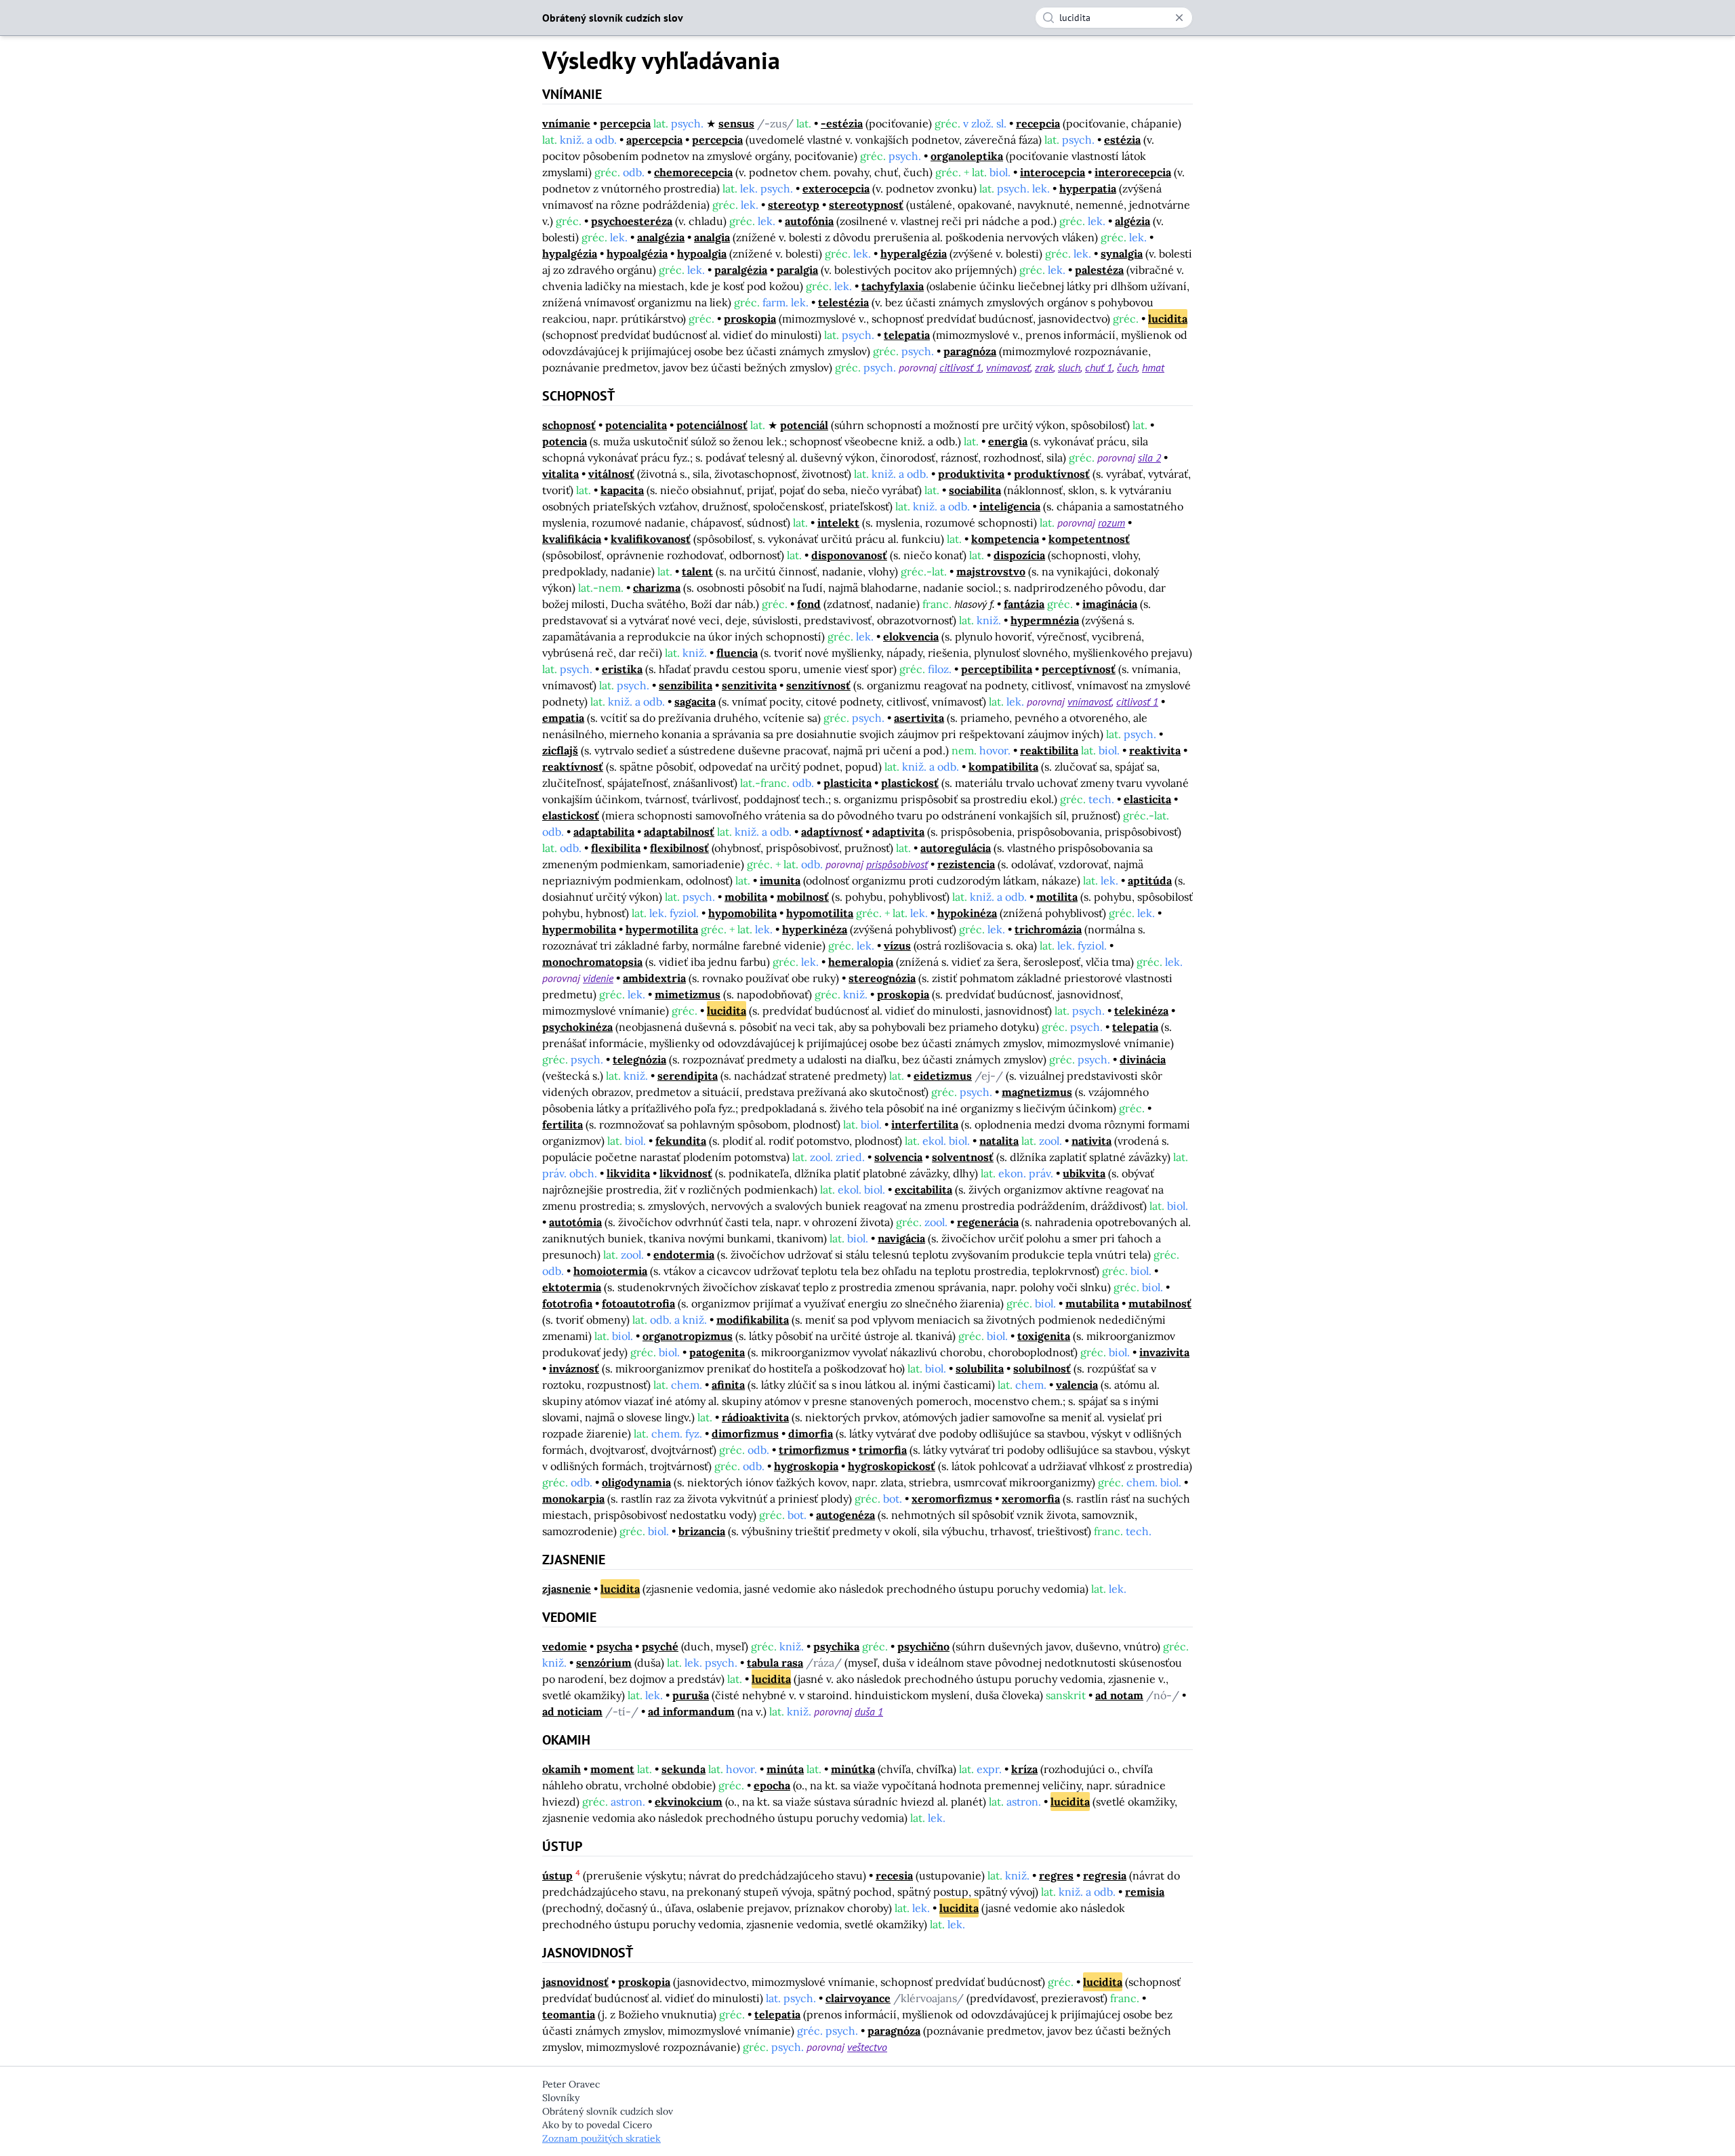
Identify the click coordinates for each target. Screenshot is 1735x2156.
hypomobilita (742, 913)
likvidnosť (686, 1173)
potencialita (636, 425)
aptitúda (1150, 880)
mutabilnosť (1160, 1303)
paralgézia (741, 270)
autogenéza (845, 1515)
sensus (736, 123)
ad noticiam (572, 1711)
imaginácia (1110, 604)
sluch (1069, 367)
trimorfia (883, 1450)
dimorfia (811, 1433)
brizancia (702, 1531)
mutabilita (1092, 1303)
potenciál (804, 425)
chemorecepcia (693, 172)
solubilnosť (1042, 1368)
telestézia (843, 302)
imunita (780, 880)
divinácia (1143, 1059)
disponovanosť (849, 555)
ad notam (1119, 1695)
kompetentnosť (1089, 539)
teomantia (569, 2014)
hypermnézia (1045, 620)
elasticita (1147, 799)
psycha (614, 1646)
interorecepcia (1133, 172)
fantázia (1024, 604)
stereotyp (794, 205)
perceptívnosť (1079, 669)
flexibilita (616, 848)
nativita (1091, 1141)
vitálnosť (611, 474)
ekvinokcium (689, 1802)
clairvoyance (858, 1998)
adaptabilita (604, 832)
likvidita (628, 1173)
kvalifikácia (572, 539)
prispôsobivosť (897, 864)
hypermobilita (579, 929)
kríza (1024, 1769)
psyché (660, 1646)
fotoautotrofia (638, 1303)
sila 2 (1149, 457)
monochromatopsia (592, 962)
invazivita (1164, 1352)
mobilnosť (803, 897)
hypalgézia (570, 253)
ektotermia (572, 1287)
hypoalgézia (637, 253)
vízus (897, 945)
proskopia (750, 319)
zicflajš (560, 750)
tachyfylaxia (893, 286)
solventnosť (963, 1157)
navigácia (901, 1238)
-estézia (842, 123)
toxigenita (1044, 1336)
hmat (1153, 367)
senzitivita (749, 685)
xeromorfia (1031, 1499)
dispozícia (1019, 555)
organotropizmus (688, 1336)
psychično (923, 1646)
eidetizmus (943, 1076)
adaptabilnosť (679, 832)
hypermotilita (662, 929)
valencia (1077, 1385)
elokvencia (911, 636)
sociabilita (975, 490)
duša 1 (869, 1711)
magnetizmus (1037, 1092)
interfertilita (925, 1124)
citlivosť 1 (960, 367)
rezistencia (966, 864)
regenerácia (988, 1222)
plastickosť (910, 783)
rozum (1111, 523)
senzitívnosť (818, 685)
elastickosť (571, 815)
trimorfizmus (814, 1450)
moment (612, 1769)
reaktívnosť (573, 767)
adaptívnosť (832, 832)
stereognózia (882, 978)
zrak (1044, 367)
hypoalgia (702, 253)
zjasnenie (567, 1589)
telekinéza (1141, 1011)
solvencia (898, 1157)
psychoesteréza (632, 221)
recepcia (1038, 123)
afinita (728, 1385)
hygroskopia (806, 1466)
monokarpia (573, 1499)
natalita (999, 1141)
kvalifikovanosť (651, 539)
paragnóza (970, 351)
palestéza (1099, 270)
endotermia (684, 1255)
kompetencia (1005, 539)
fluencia (737, 653)
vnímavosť (1008, 367)
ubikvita (1084, 1173)
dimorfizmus (745, 1433)
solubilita (980, 1368)
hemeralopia (861, 962)
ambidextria (654, 978)
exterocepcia (836, 188)
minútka (853, 1769)
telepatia (907, 335)
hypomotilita (820, 913)
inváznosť (574, 1368)
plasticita (848, 783)
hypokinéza (967, 913)
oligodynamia (636, 1482)
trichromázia (1048, 929)
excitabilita (923, 1189)
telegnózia (639, 1059)
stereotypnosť (866, 205)
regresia (1105, 1875)
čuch (1127, 367)
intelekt (838, 523)
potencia (565, 441)
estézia (1122, 140)
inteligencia (1010, 506)
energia (1008, 441)
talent (697, 571)
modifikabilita (753, 1320)
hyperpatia (1088, 188)
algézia (1132, 221)
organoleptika (967, 156)
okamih (562, 1769)
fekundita (681, 1141)
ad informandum (691, 1711)
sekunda (683, 1769)
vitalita (560, 474)
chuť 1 (1099, 367)
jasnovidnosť (575, 1982)
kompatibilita (1003, 767)
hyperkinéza (815, 929)
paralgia (797, 270)
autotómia (575, 1222)
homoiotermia (610, 1271)
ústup (557, 1875)
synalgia (1122, 253)
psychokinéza (577, 1027)
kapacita (622, 490)
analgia (712, 237)
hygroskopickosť (892, 1466)
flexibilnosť (679, 848)
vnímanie (566, 123)
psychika (836, 1646)
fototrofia (567, 1303)
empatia (563, 718)
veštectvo (867, 2047)
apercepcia (654, 140)
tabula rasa (775, 1663)
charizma (657, 588)
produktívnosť (1052, 474)
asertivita (919, 718)
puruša (691, 1695)
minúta (785, 1769)
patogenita (717, 1352)
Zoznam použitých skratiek (601, 2138)
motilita (1057, 897)
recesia (894, 1875)
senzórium (604, 1663)
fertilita (563, 1124)
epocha (772, 1785)
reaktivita (1155, 750)
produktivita (971, 474)
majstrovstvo (991, 571)
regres (1056, 1875)
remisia (1145, 1892)
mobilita (746, 897)
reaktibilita (1049, 750)
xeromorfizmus (952, 1499)
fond (809, 604)
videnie (598, 978)
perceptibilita (997, 669)
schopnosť (569, 425)
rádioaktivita (755, 1417)
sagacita (695, 701)
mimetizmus (688, 994)
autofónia (809, 221)
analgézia (661, 237)
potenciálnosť (712, 425)
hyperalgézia (914, 253)
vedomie (565, 1646)
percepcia (625, 123)
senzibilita (686, 685)
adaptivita (898, 832)
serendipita (688, 1076)
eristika (622, 669)
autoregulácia (956, 848)
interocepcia (1053, 172)
